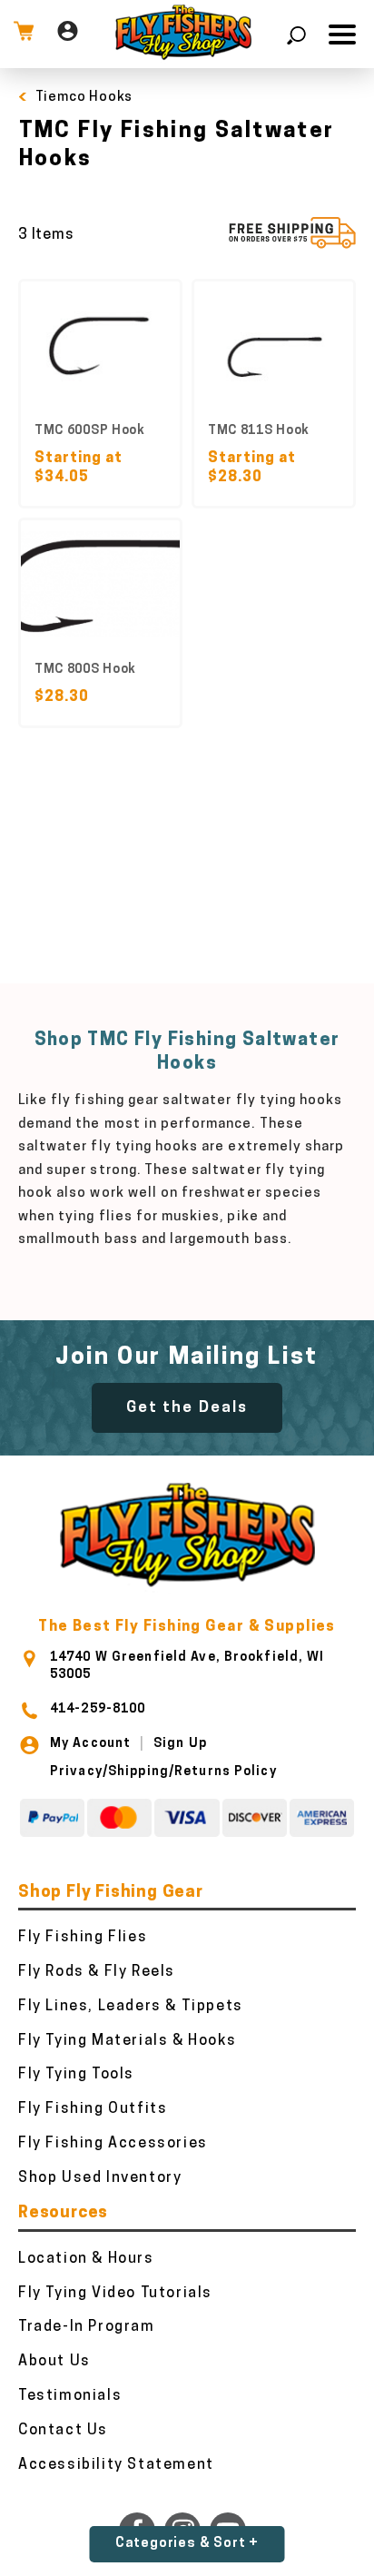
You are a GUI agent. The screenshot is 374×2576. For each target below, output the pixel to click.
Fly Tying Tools (76, 2075)
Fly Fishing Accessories (113, 2144)
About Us (54, 2362)
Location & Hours (86, 2259)
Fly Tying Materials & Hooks (127, 2041)
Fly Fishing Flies (83, 1938)
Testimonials (70, 2396)
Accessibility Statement (116, 2465)
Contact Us (63, 2431)
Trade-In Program (87, 2327)
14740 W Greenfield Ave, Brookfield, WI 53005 (187, 1666)
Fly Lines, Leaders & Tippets (131, 2007)
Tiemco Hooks (84, 98)
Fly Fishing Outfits (93, 2109)
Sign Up (180, 1744)
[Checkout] (24, 34)
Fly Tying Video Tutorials (115, 2294)
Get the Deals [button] (187, 1408)
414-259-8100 (98, 1709)
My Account (90, 1744)
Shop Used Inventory (100, 2178)
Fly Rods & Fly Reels (97, 1972)
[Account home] (68, 34)
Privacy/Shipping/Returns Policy (163, 1772)
